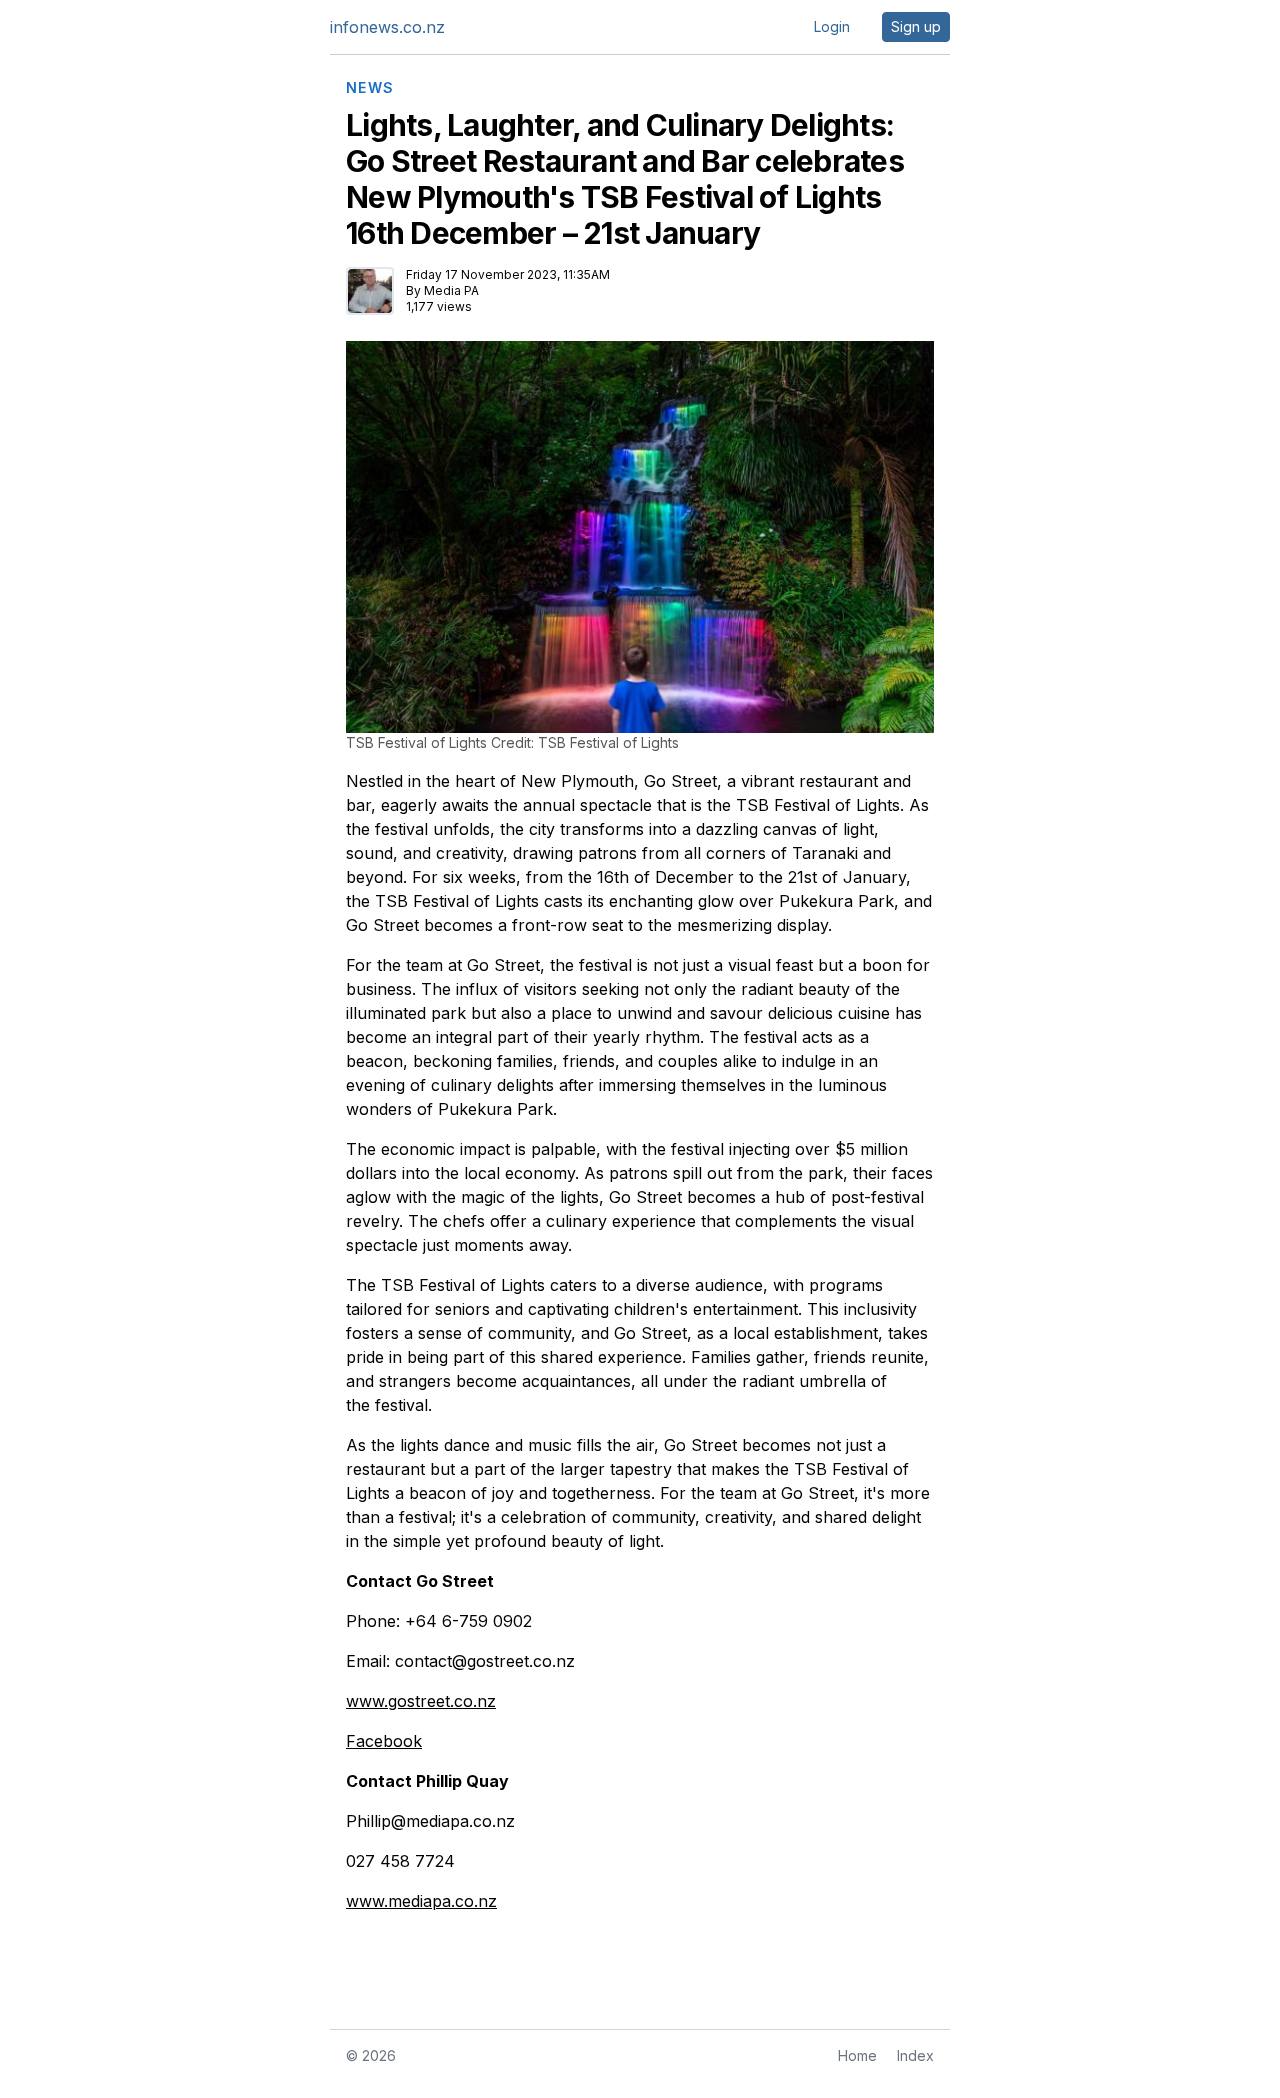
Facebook (384, 1741)
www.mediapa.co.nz (421, 1901)
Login (832, 26)
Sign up (916, 26)
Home (857, 2055)
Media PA (451, 290)
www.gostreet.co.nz (421, 1701)
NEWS (370, 88)
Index (915, 2055)
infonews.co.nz (387, 27)
